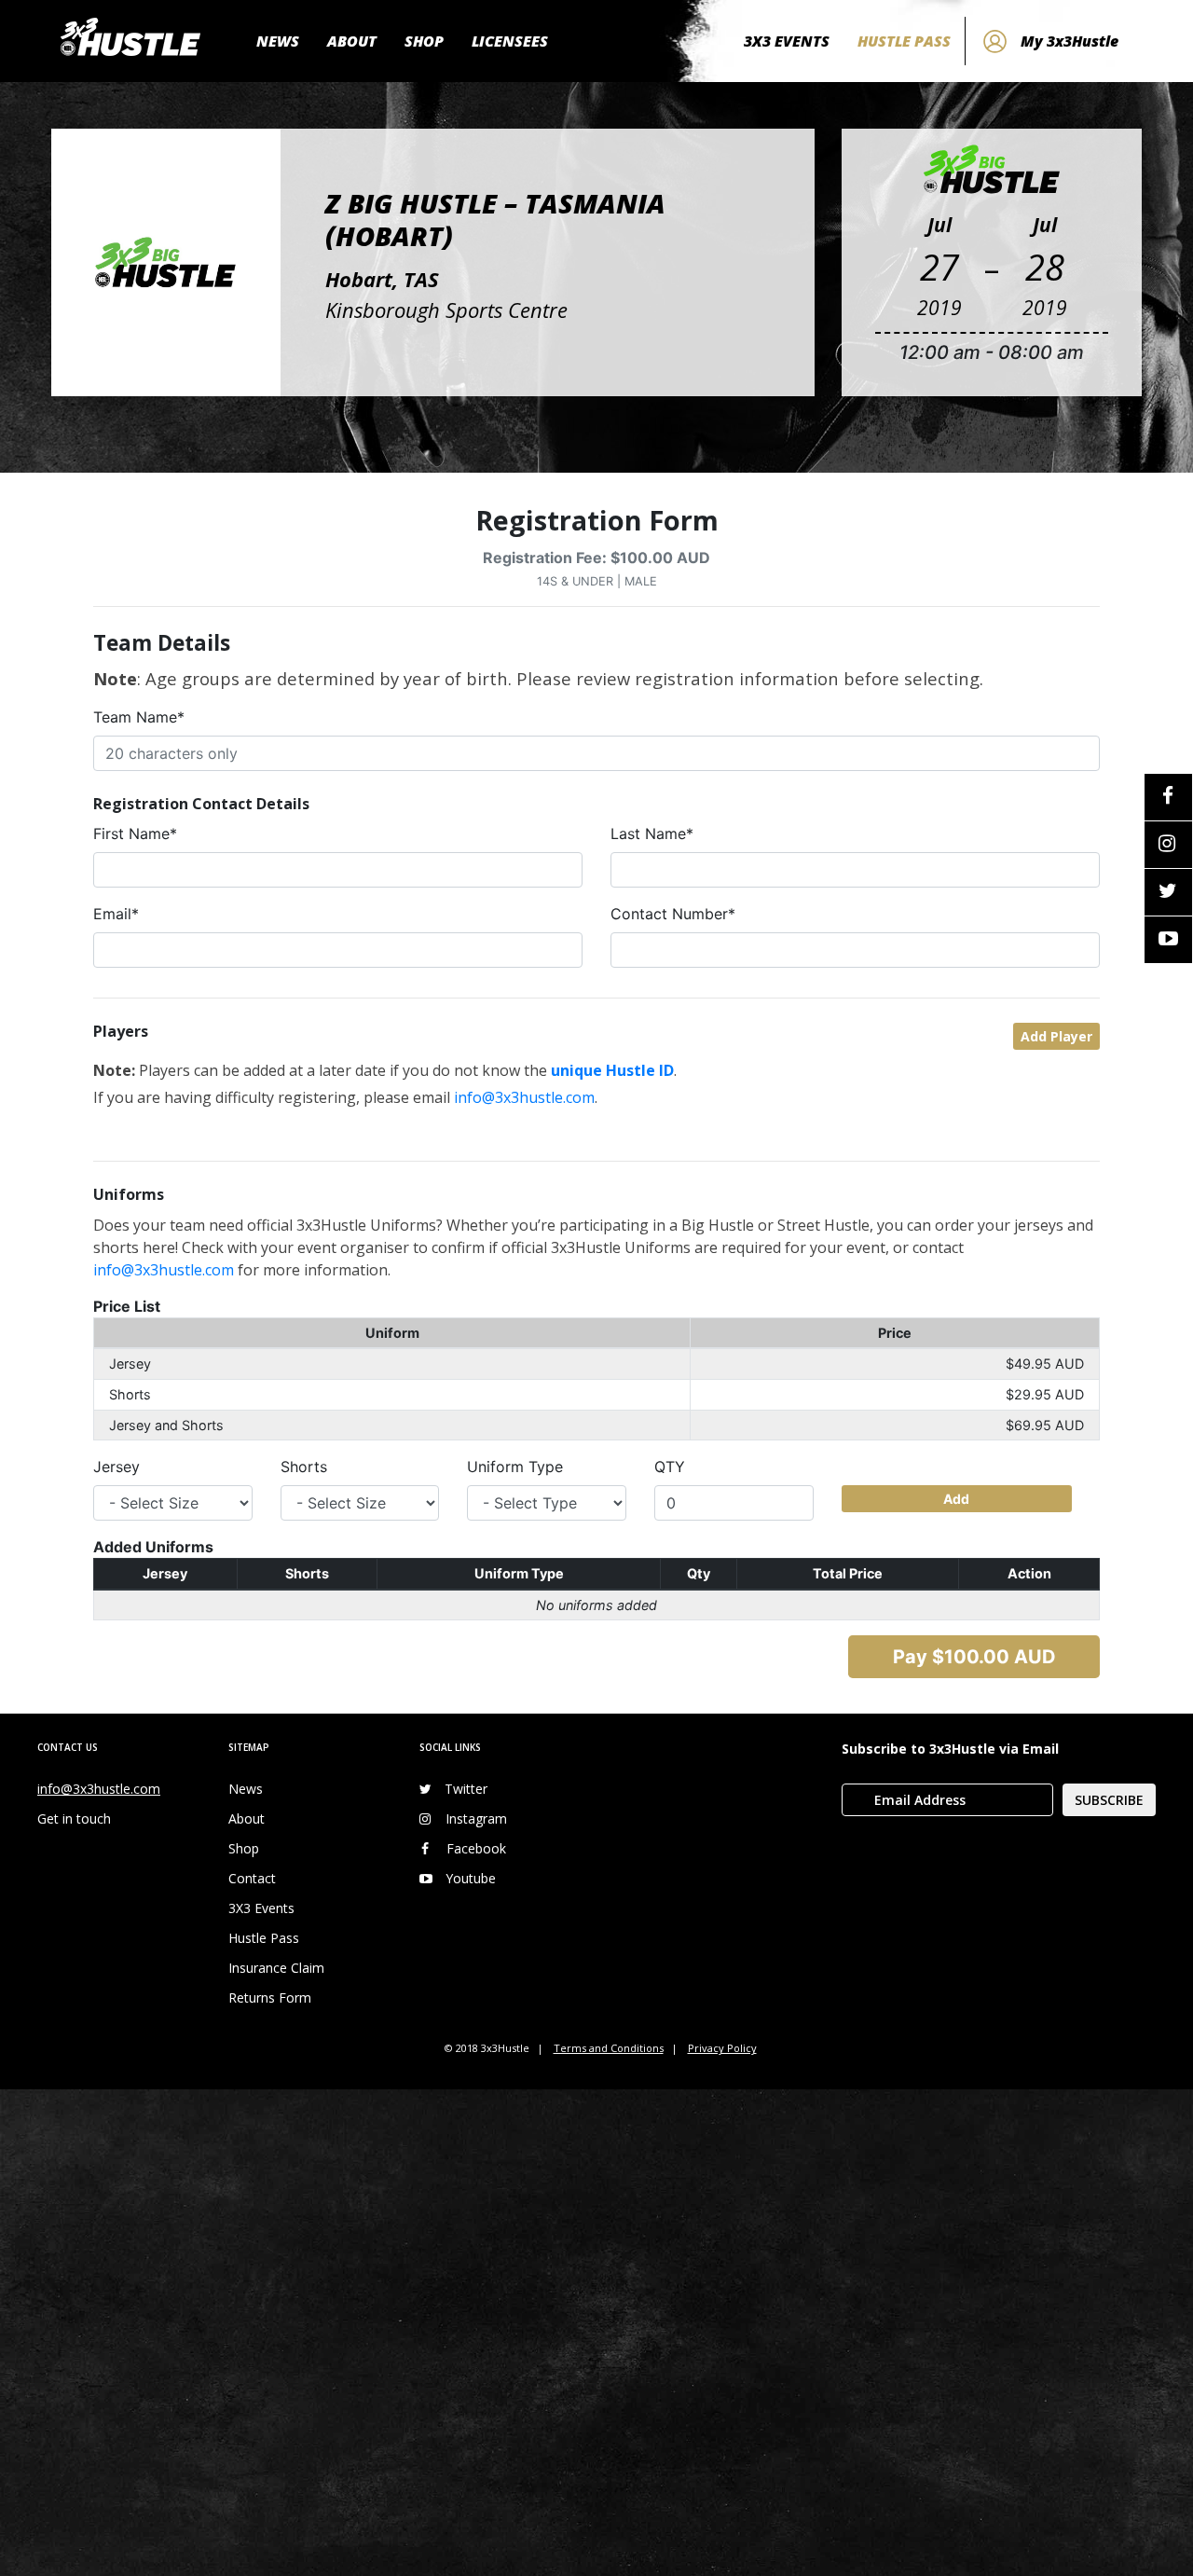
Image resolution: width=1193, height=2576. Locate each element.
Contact (252, 1878)
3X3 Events (261, 1908)
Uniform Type (515, 1467)
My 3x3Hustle (1070, 41)
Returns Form (270, 1997)
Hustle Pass (264, 1938)
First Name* (135, 833)
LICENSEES (510, 41)
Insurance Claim (276, 1968)
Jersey (117, 1467)
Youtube (471, 1878)
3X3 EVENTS (787, 41)
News (246, 1789)
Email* (116, 914)
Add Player (1056, 1036)
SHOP (424, 41)
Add (956, 1499)
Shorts (304, 1467)
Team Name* (139, 717)
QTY (670, 1467)
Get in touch (74, 1818)
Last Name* (652, 833)
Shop (244, 1848)
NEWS (278, 41)
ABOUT (352, 41)
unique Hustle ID (612, 1070)
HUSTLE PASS (904, 41)
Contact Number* (673, 914)
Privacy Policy (722, 2048)
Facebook (476, 1848)
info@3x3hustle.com (524, 1097)
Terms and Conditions (609, 2048)
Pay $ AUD (974, 1657)
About (247, 1818)
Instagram (476, 1818)
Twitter (466, 1789)
